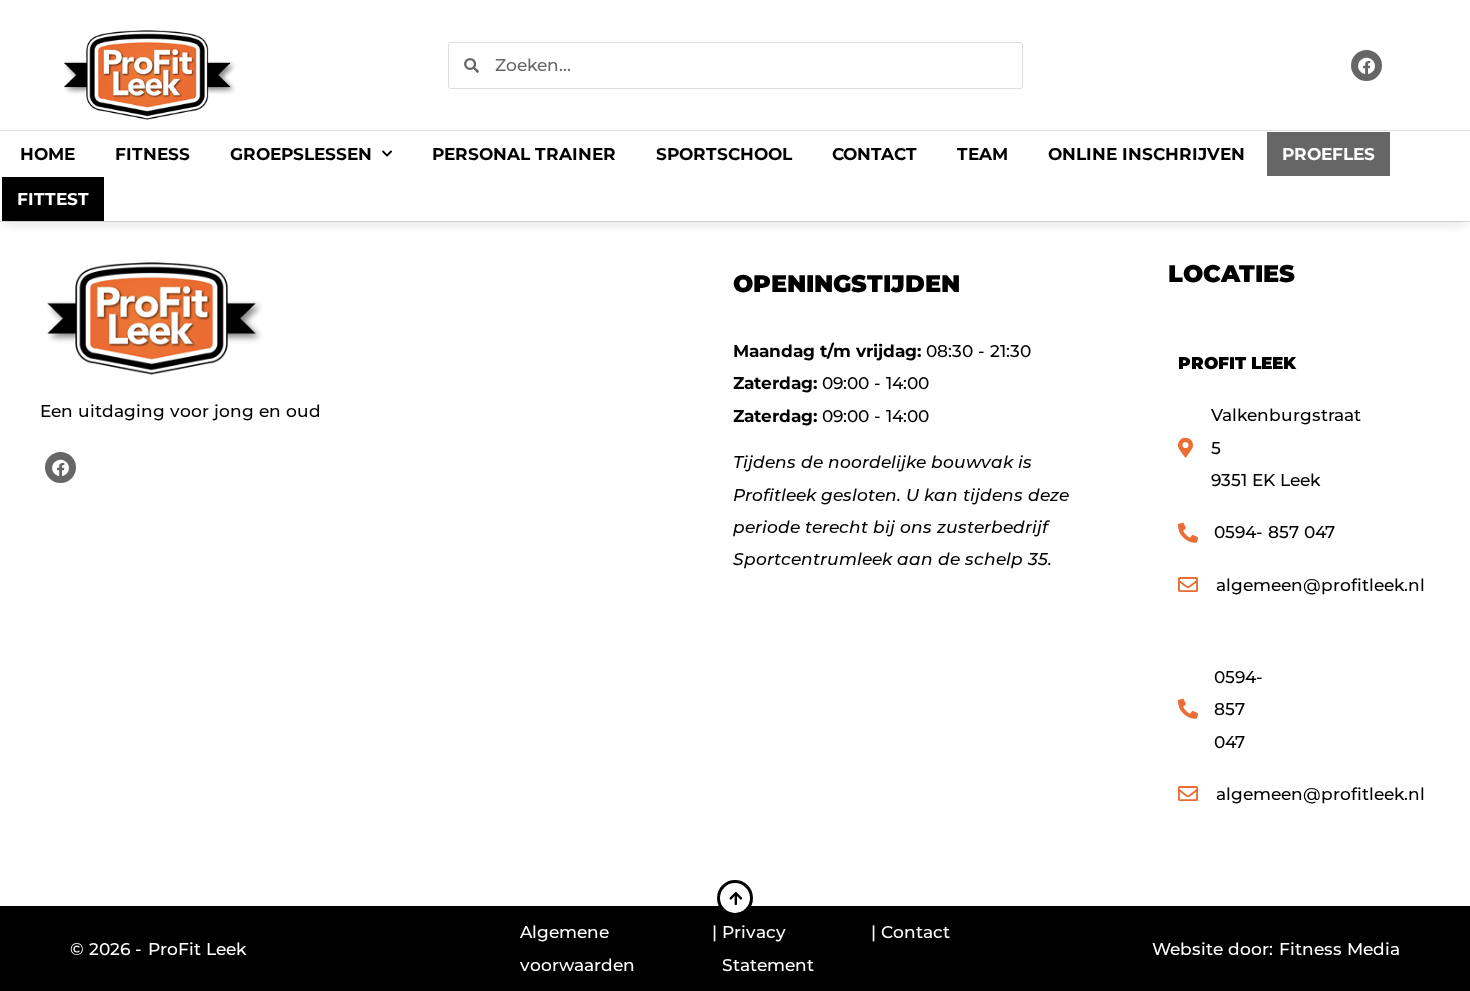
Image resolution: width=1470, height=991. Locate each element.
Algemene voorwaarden (577, 948)
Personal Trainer (524, 154)
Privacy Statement (768, 948)
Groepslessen (301, 154)
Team (982, 154)
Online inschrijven (1146, 154)
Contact (874, 154)
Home (47, 154)
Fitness (152, 154)
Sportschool (724, 154)
